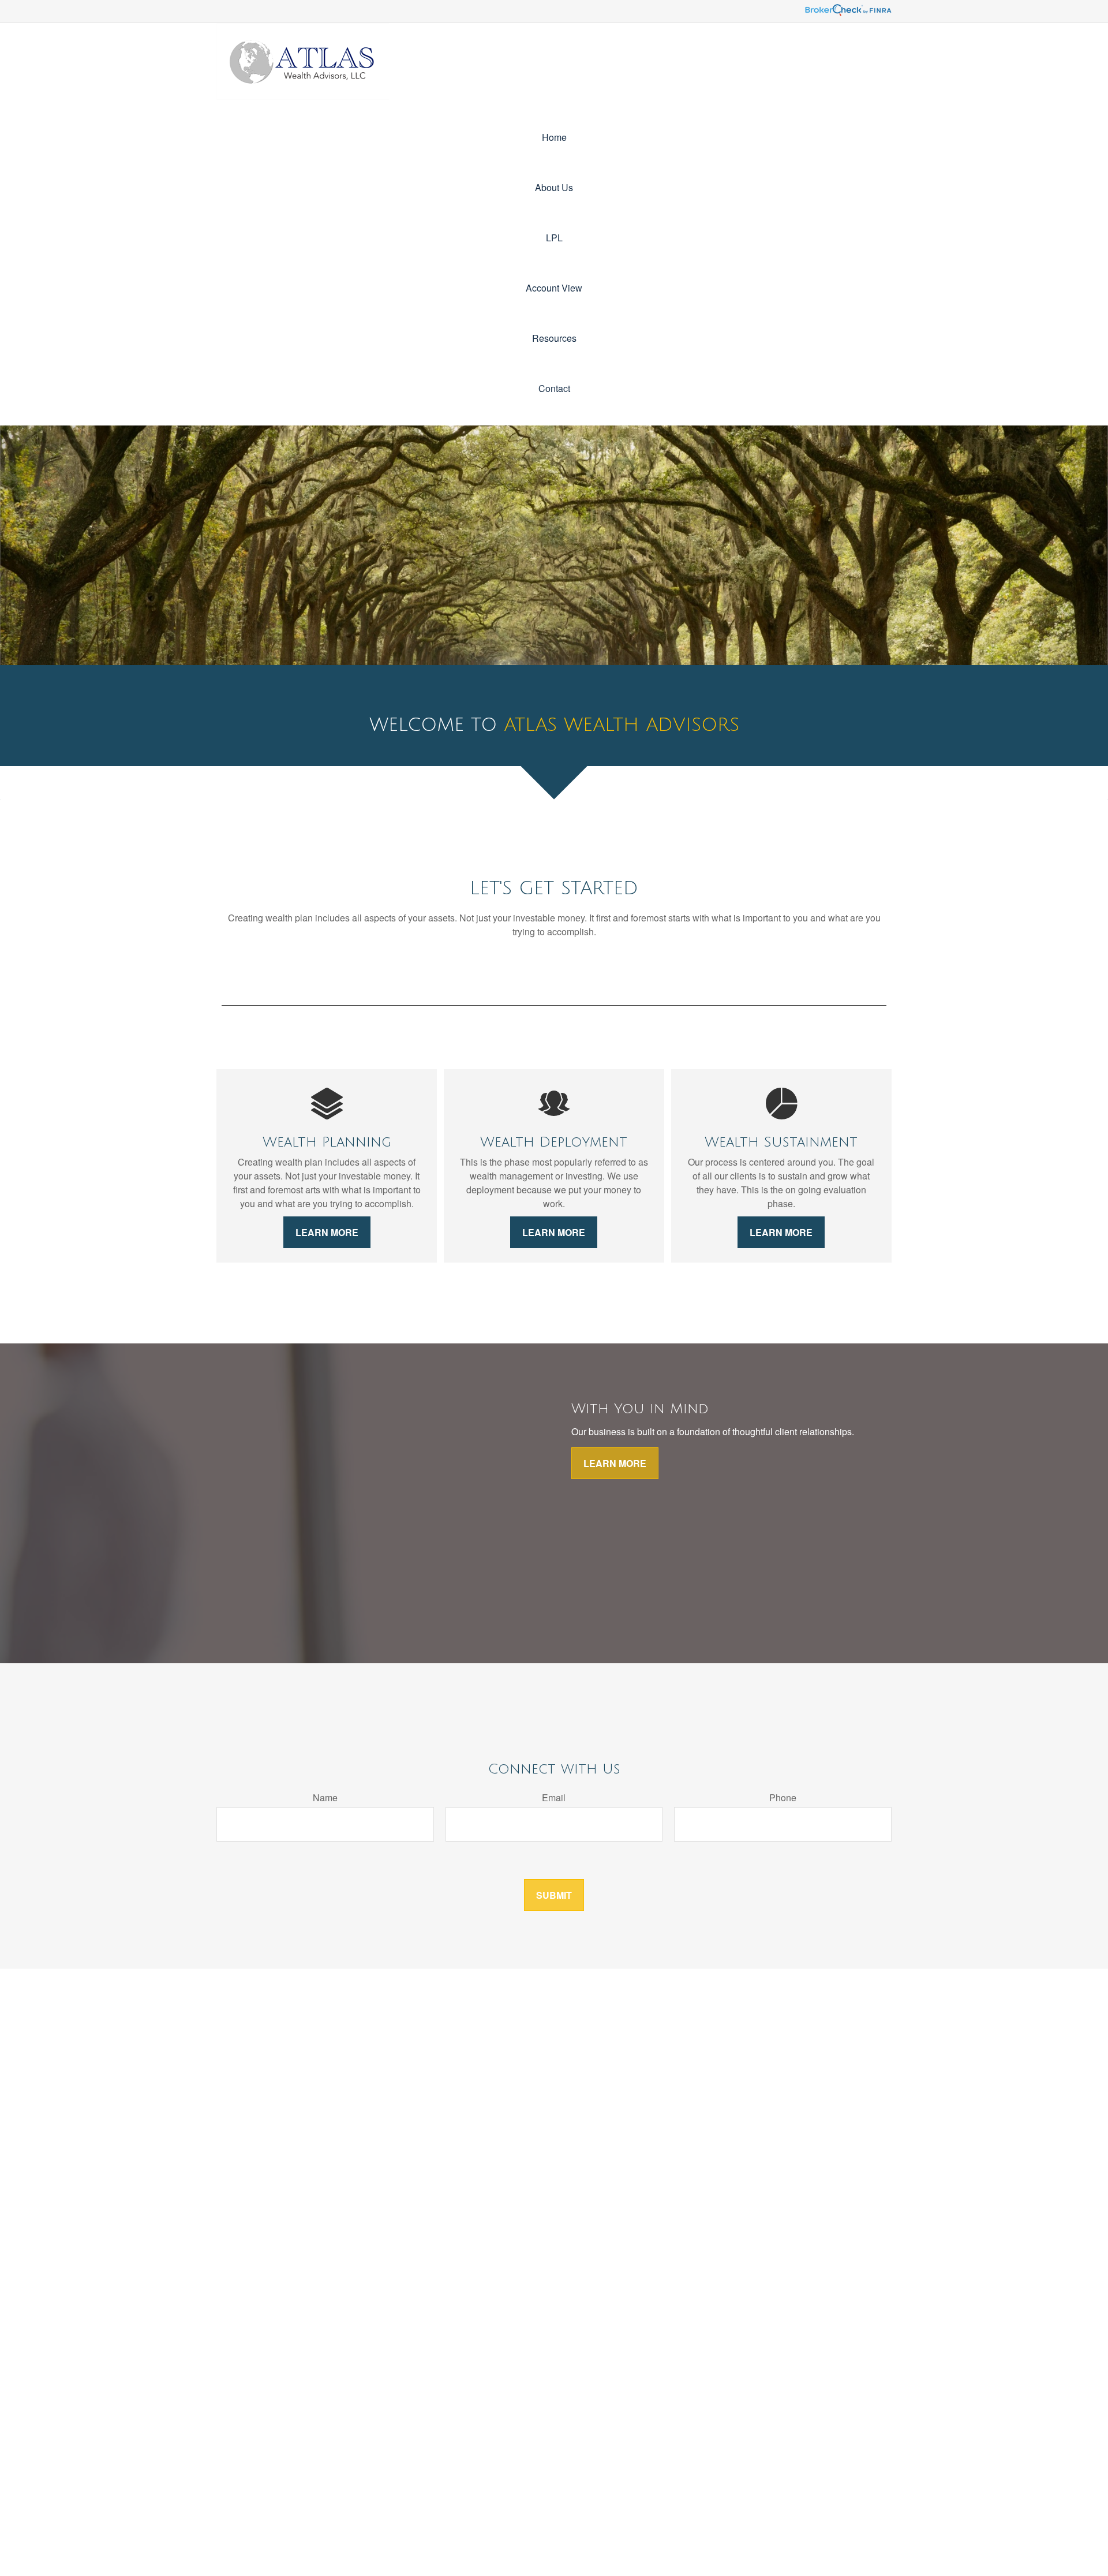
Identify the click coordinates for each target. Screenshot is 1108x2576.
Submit (554, 1895)
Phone (783, 1797)
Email (554, 1797)
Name (325, 1797)
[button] (554, 137)
